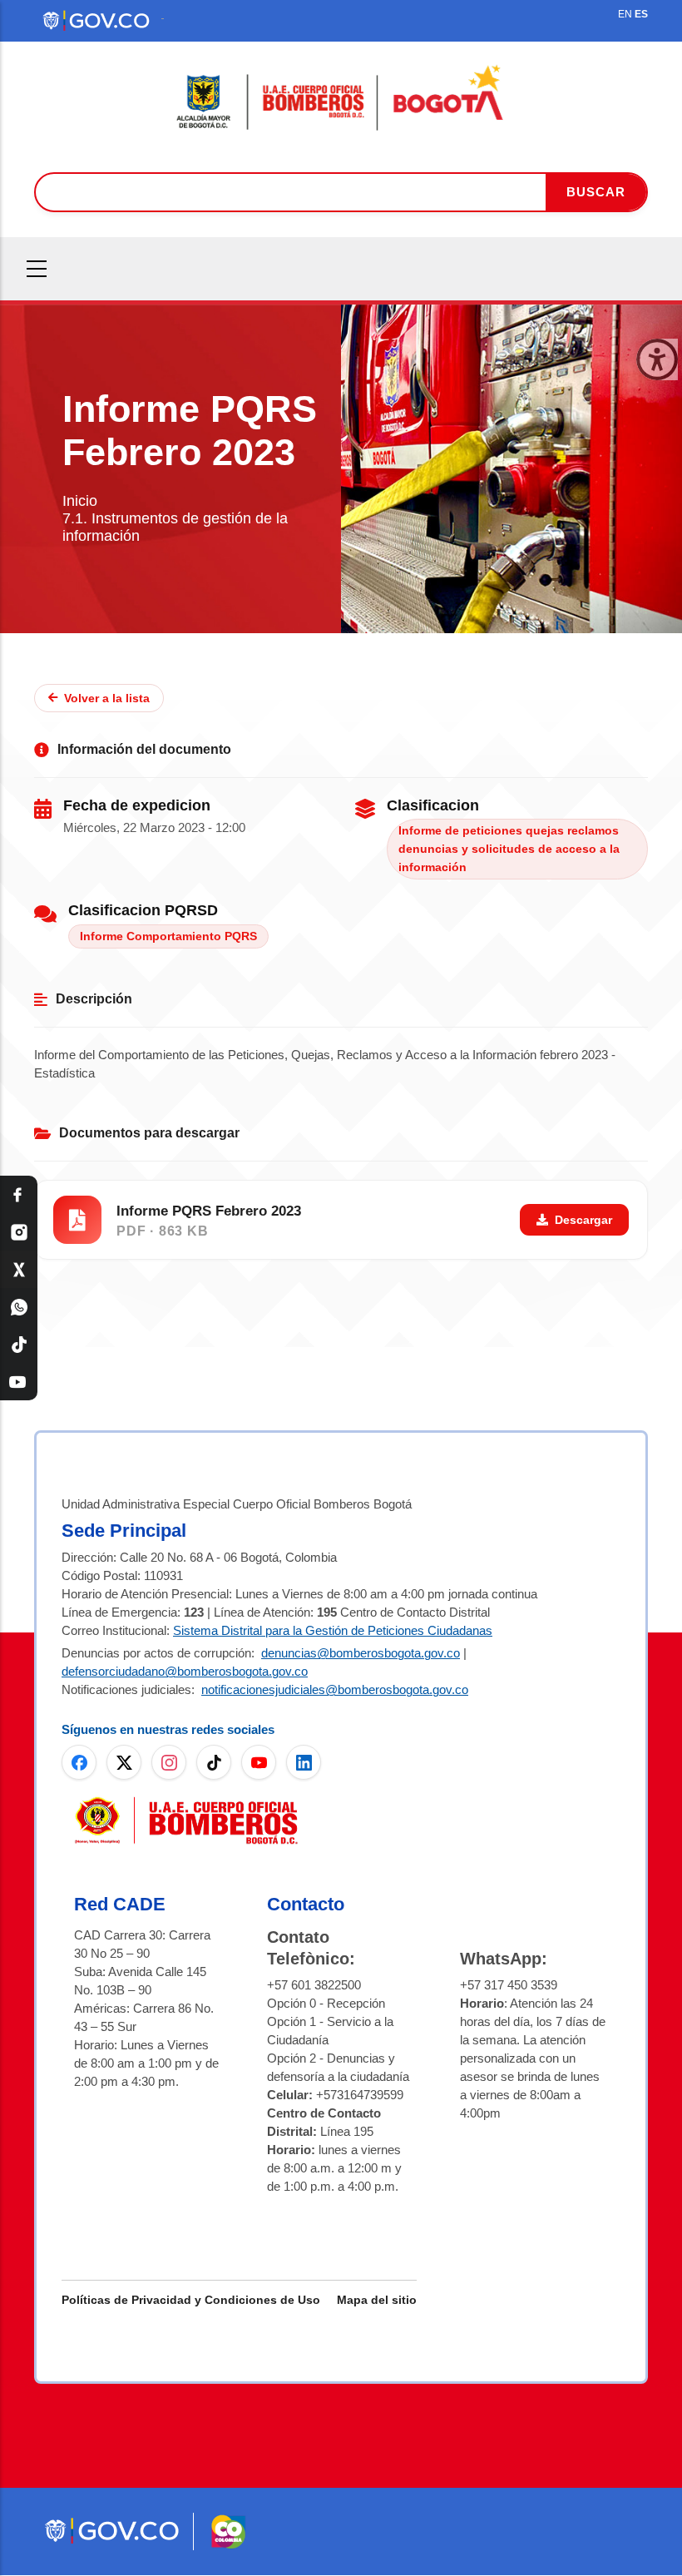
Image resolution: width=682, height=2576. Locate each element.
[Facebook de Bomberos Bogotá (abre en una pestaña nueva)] (79, 1762)
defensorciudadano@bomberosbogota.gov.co (185, 1671)
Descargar (583, 1220)
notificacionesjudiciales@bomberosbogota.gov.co (335, 1689)
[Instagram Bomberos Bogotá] (19, 1232)
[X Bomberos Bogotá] (19, 1269)
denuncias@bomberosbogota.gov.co (361, 1653)
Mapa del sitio (377, 2300)
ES (641, 14)
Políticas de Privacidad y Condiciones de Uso (191, 2300)
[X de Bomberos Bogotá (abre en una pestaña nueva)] (124, 1762)
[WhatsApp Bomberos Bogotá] (19, 1307)
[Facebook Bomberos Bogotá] (19, 1194)
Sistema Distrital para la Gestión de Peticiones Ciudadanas (333, 1630)
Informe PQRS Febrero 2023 (209, 1211)
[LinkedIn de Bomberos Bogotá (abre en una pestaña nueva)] (304, 1762)
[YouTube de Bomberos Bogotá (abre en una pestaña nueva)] (259, 1762)
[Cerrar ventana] (657, 359)
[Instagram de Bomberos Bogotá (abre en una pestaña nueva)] (169, 1762)
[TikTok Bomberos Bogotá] (19, 1344)
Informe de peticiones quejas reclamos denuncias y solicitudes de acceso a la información (509, 849)
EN (625, 14)
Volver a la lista (107, 698)
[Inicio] (341, 99)
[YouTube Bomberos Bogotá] (19, 1382)
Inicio (80, 501)
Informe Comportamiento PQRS (168, 936)
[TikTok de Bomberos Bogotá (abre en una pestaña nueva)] (214, 1762)
